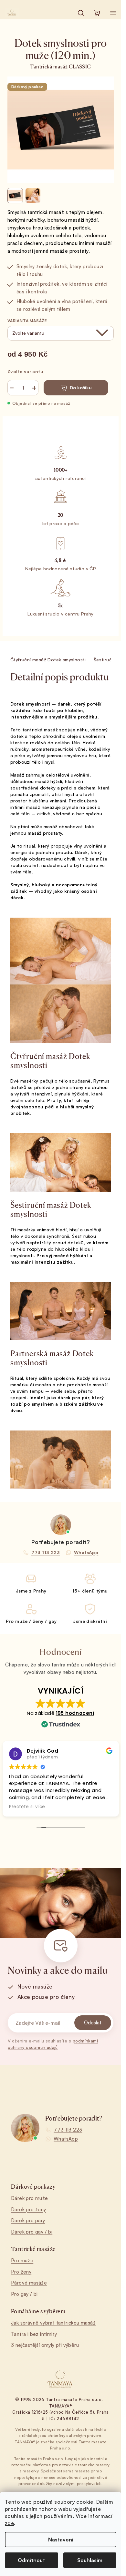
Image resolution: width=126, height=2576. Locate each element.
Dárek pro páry (28, 2220)
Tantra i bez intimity (34, 2334)
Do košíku (81, 387)
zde (9, 2523)
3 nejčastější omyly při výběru (45, 2345)
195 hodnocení (75, 1713)
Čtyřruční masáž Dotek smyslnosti (48, 660)
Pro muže (22, 2260)
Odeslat (93, 2023)
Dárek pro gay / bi (32, 2232)
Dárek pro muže (30, 2198)
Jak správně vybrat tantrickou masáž (53, 2323)
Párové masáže (29, 2283)
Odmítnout (31, 2560)
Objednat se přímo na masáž (41, 403)
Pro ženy (21, 2272)
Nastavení (61, 2540)
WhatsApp (66, 2139)
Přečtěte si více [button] (27, 1807)
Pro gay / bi (24, 2294)
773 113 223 (68, 2130)
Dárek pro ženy (29, 2209)
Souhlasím (90, 2560)
